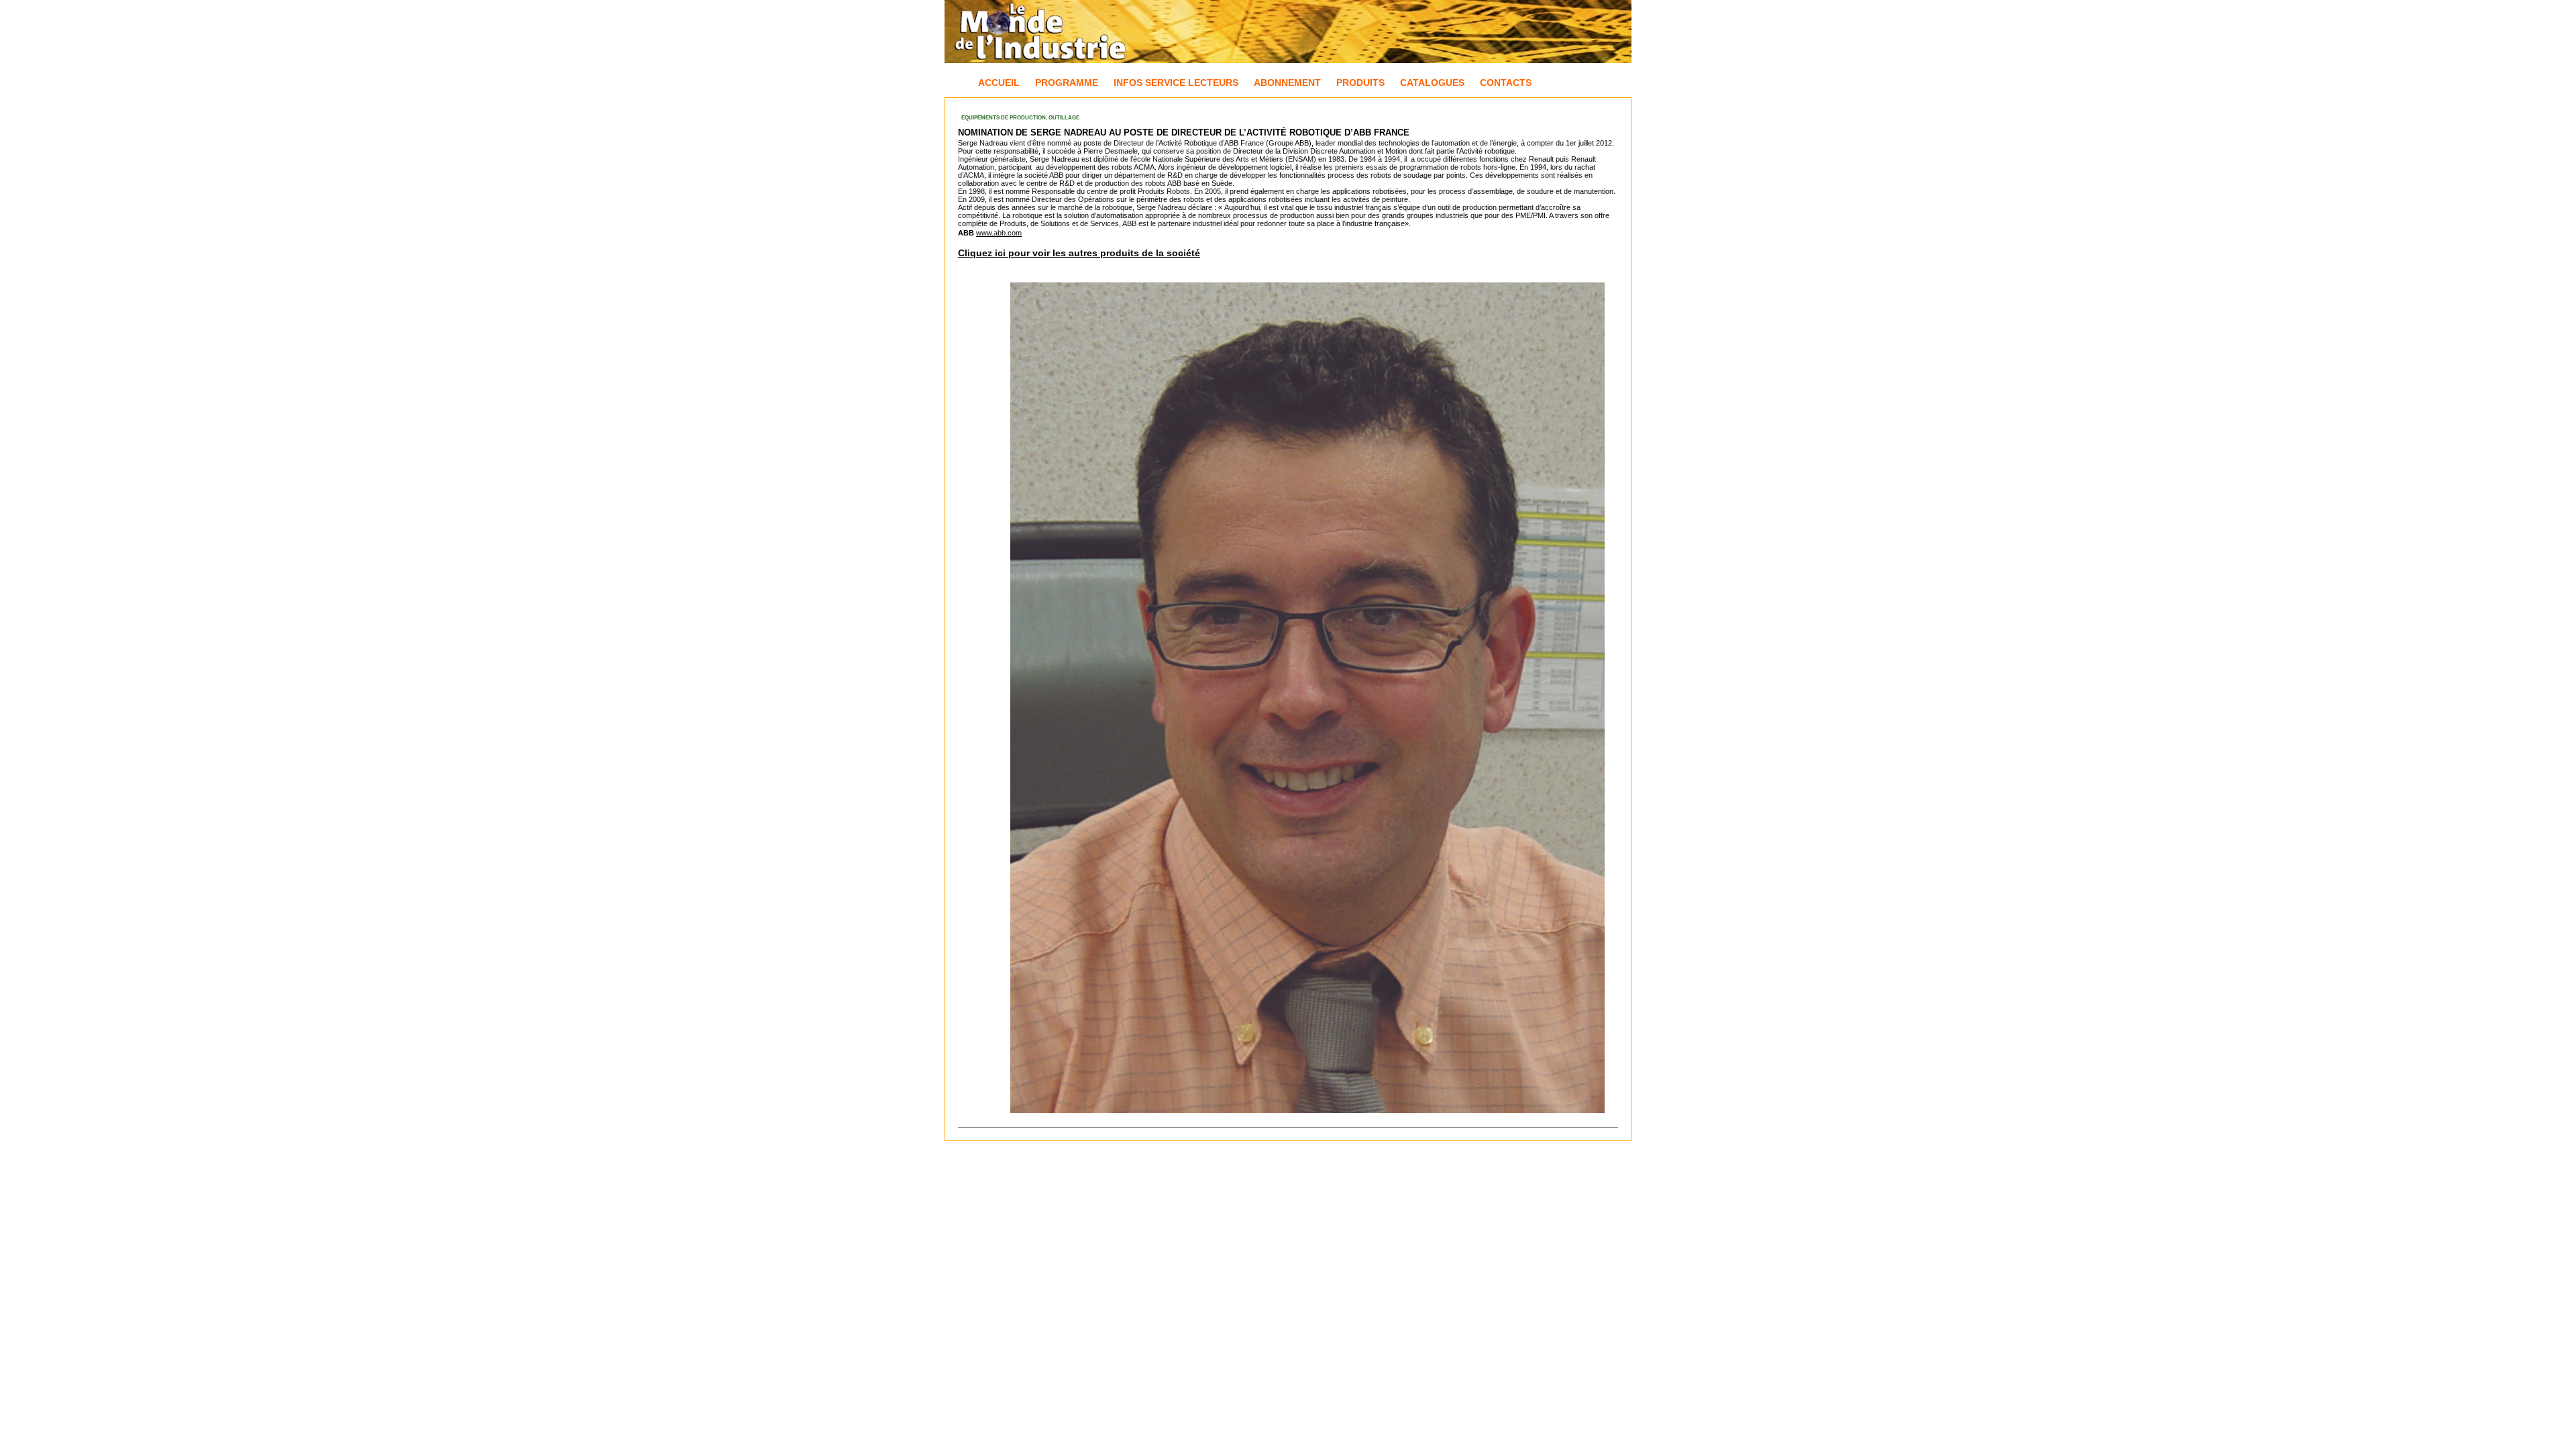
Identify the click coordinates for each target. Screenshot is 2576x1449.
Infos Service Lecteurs (1176, 83)
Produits (1360, 83)
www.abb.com (999, 233)
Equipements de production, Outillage (1020, 118)
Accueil (999, 83)
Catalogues (1432, 83)
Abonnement (1287, 83)
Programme (1067, 83)
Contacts (1506, 83)
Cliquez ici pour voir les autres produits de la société (1079, 253)
